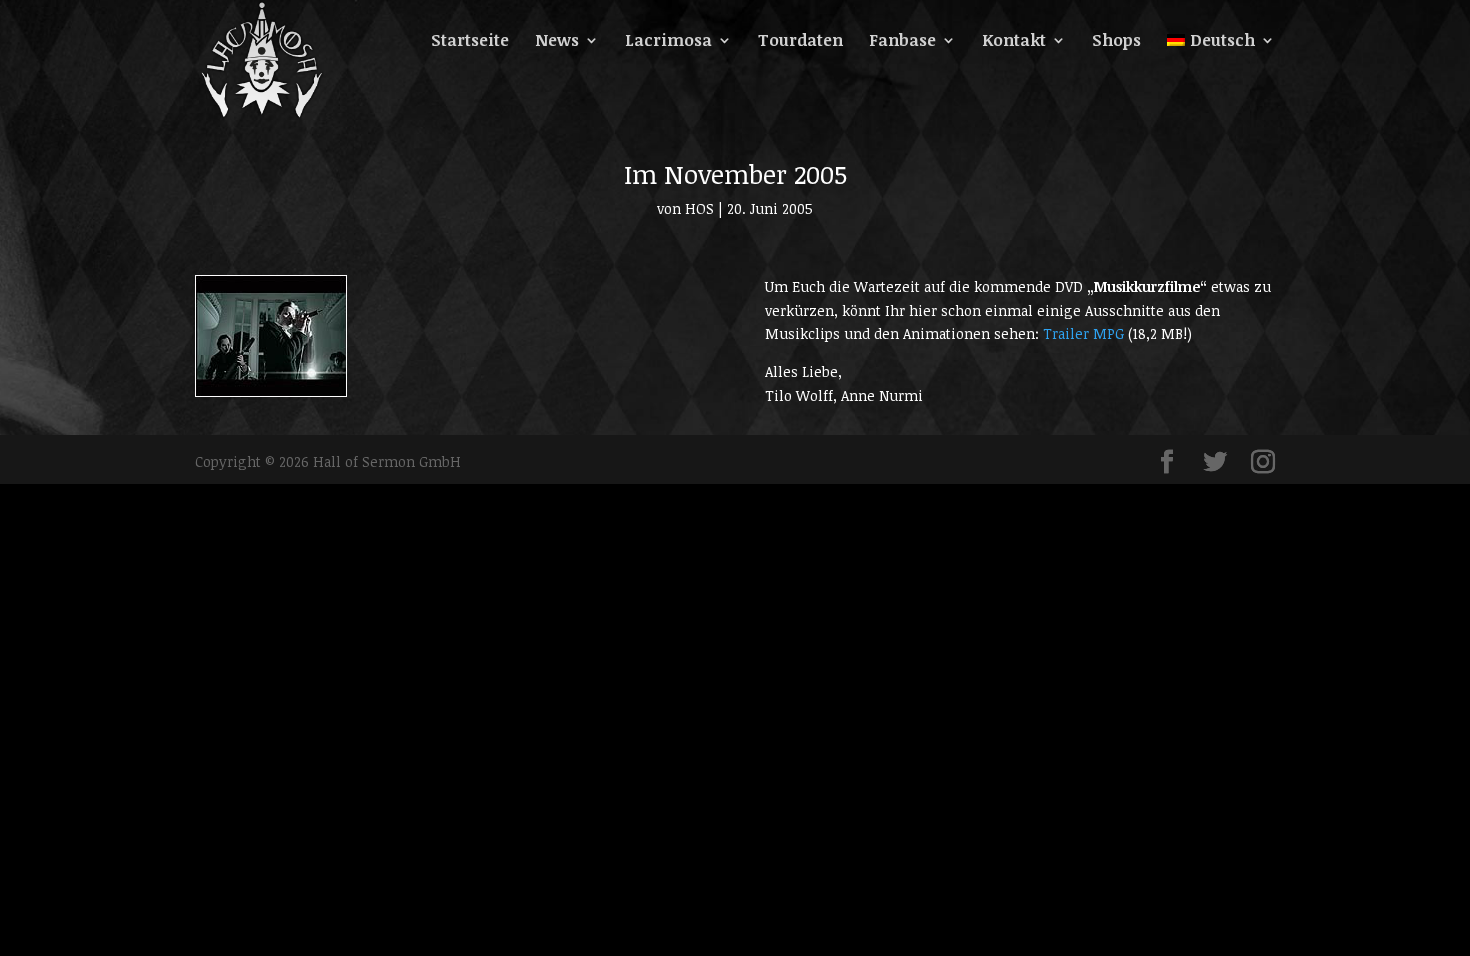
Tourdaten (800, 42)
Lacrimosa (668, 42)
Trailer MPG (1083, 333)
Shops (1116, 42)
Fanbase (902, 42)
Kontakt (1014, 42)
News (557, 42)
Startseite (470, 42)
